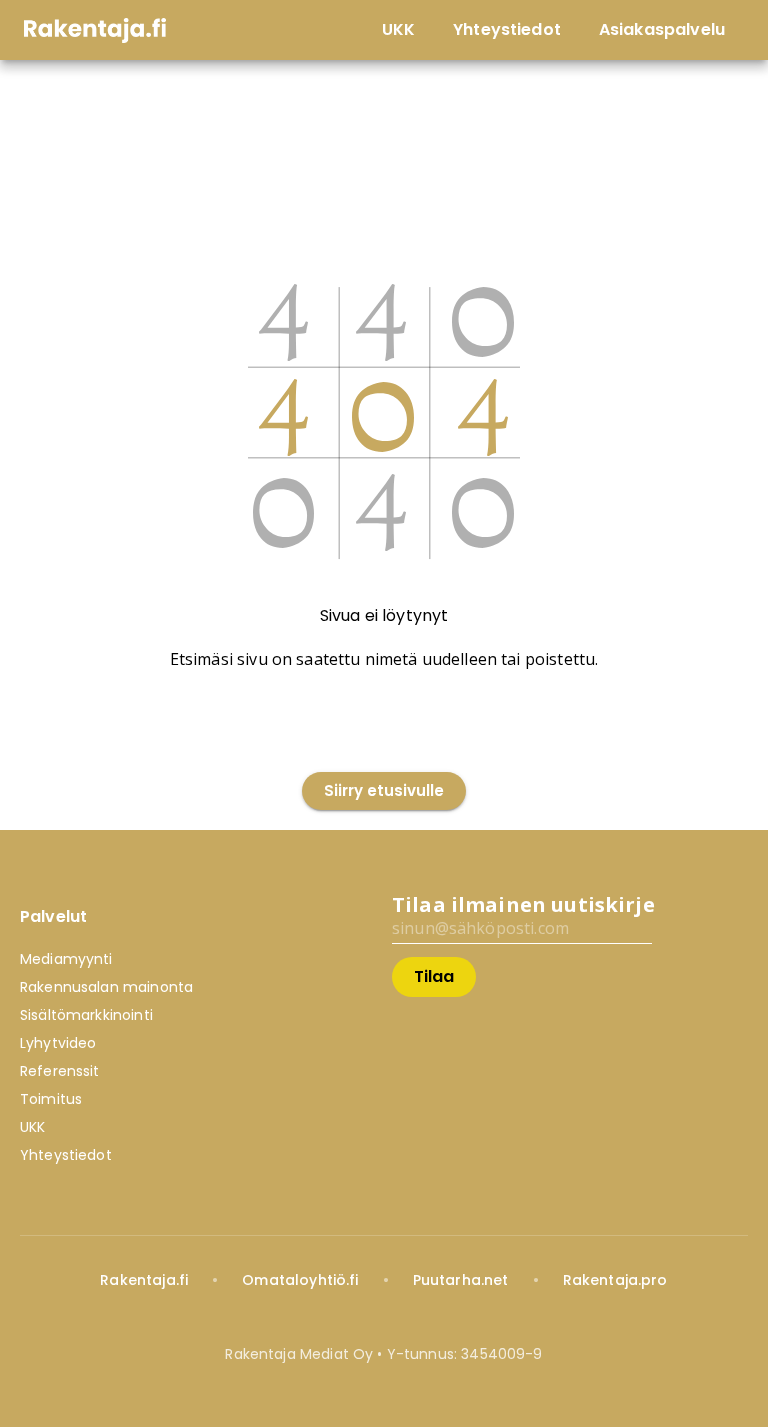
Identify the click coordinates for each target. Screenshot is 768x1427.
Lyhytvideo (58, 1043)
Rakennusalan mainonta (106, 987)
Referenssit (60, 1071)
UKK (32, 1127)
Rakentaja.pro (615, 1280)
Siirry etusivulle (384, 790)
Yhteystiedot (66, 1155)
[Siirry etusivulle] (384, 749)
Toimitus (51, 1099)
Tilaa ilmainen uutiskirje (523, 904)
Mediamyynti (66, 959)
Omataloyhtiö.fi (300, 1280)
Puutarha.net (461, 1280)
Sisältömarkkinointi (86, 1015)
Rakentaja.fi (144, 1280)
